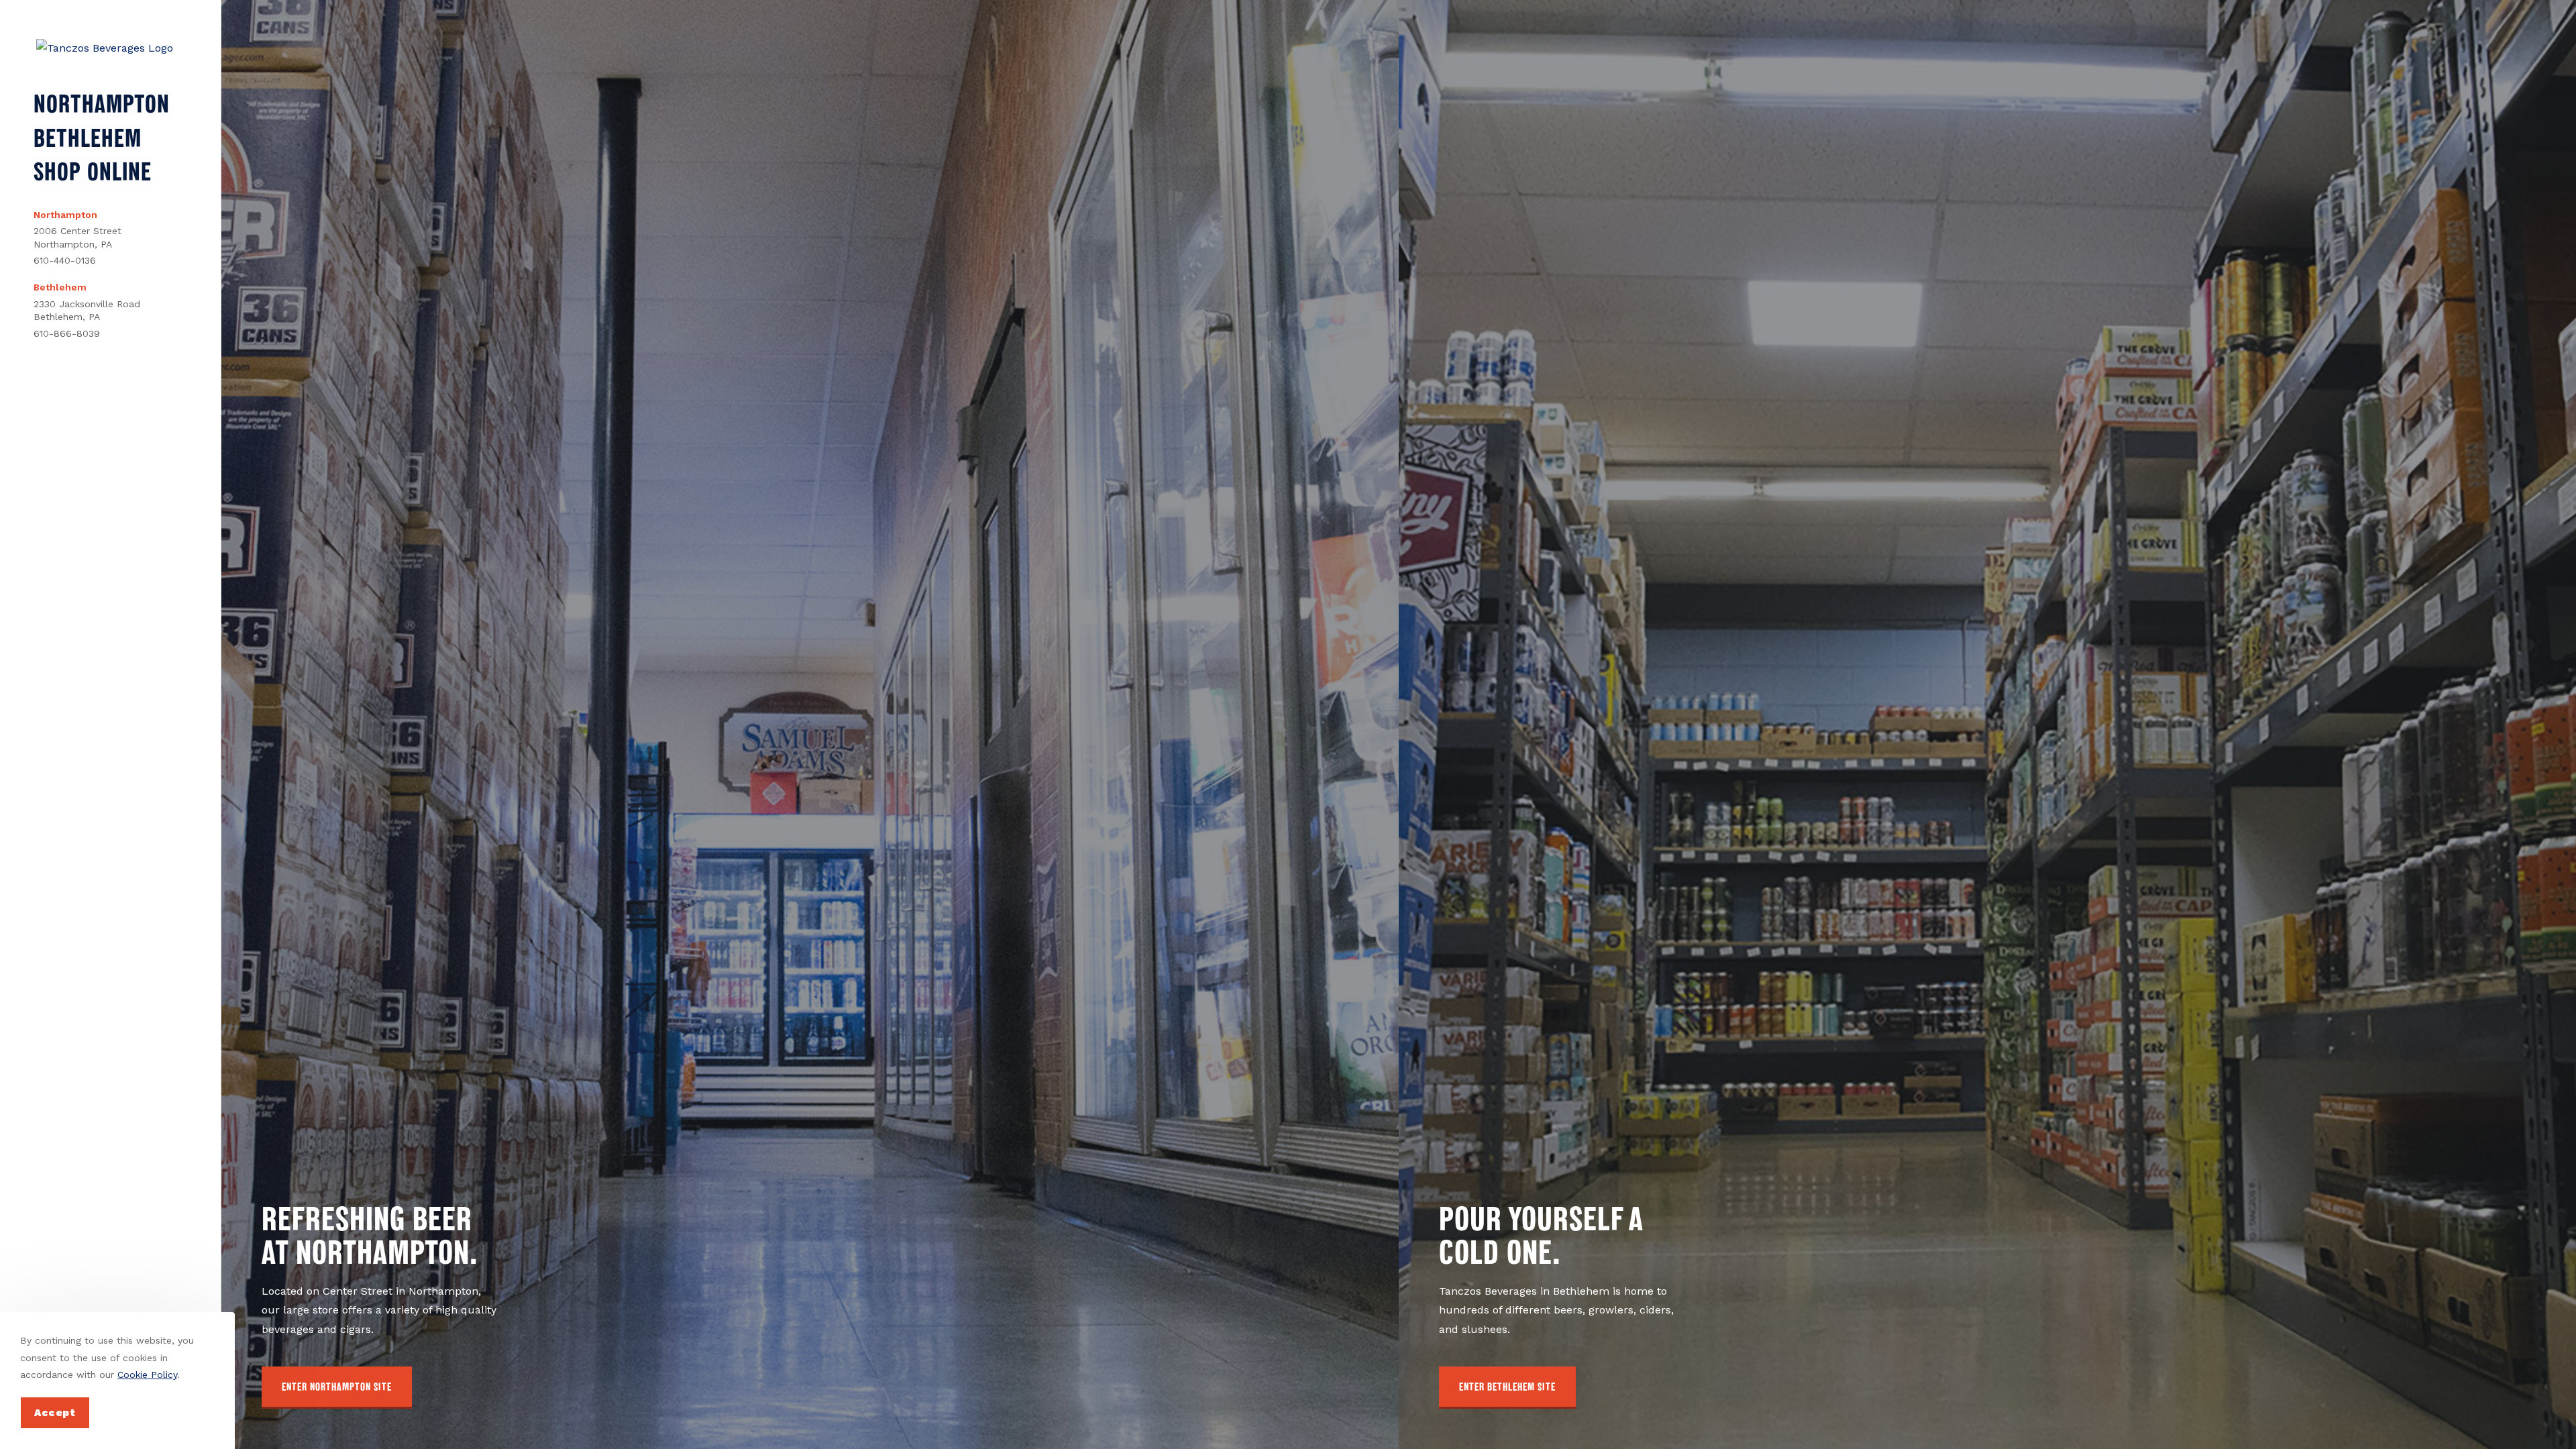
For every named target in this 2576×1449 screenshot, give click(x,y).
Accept (55, 1413)
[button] (337, 1388)
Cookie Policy (147, 1375)
